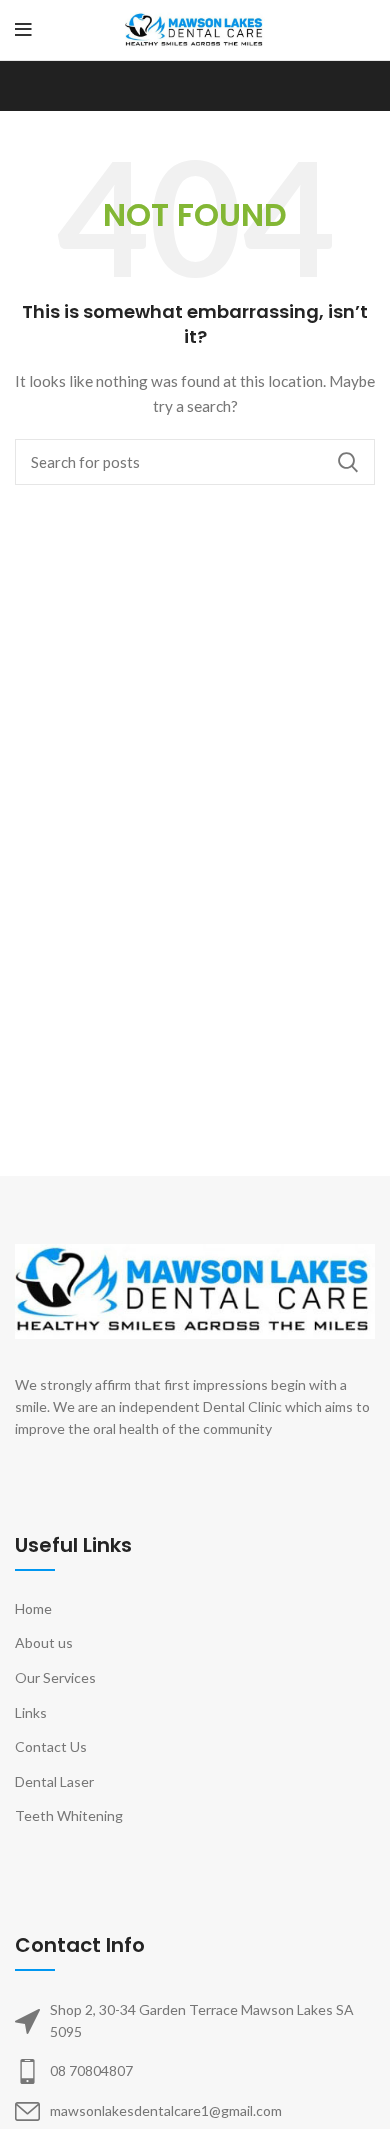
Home (33, 1608)
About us (44, 1642)
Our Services (55, 1677)
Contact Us (51, 1746)
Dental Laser (54, 1781)
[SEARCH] (348, 462)
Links (31, 1712)
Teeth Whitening (69, 1815)
